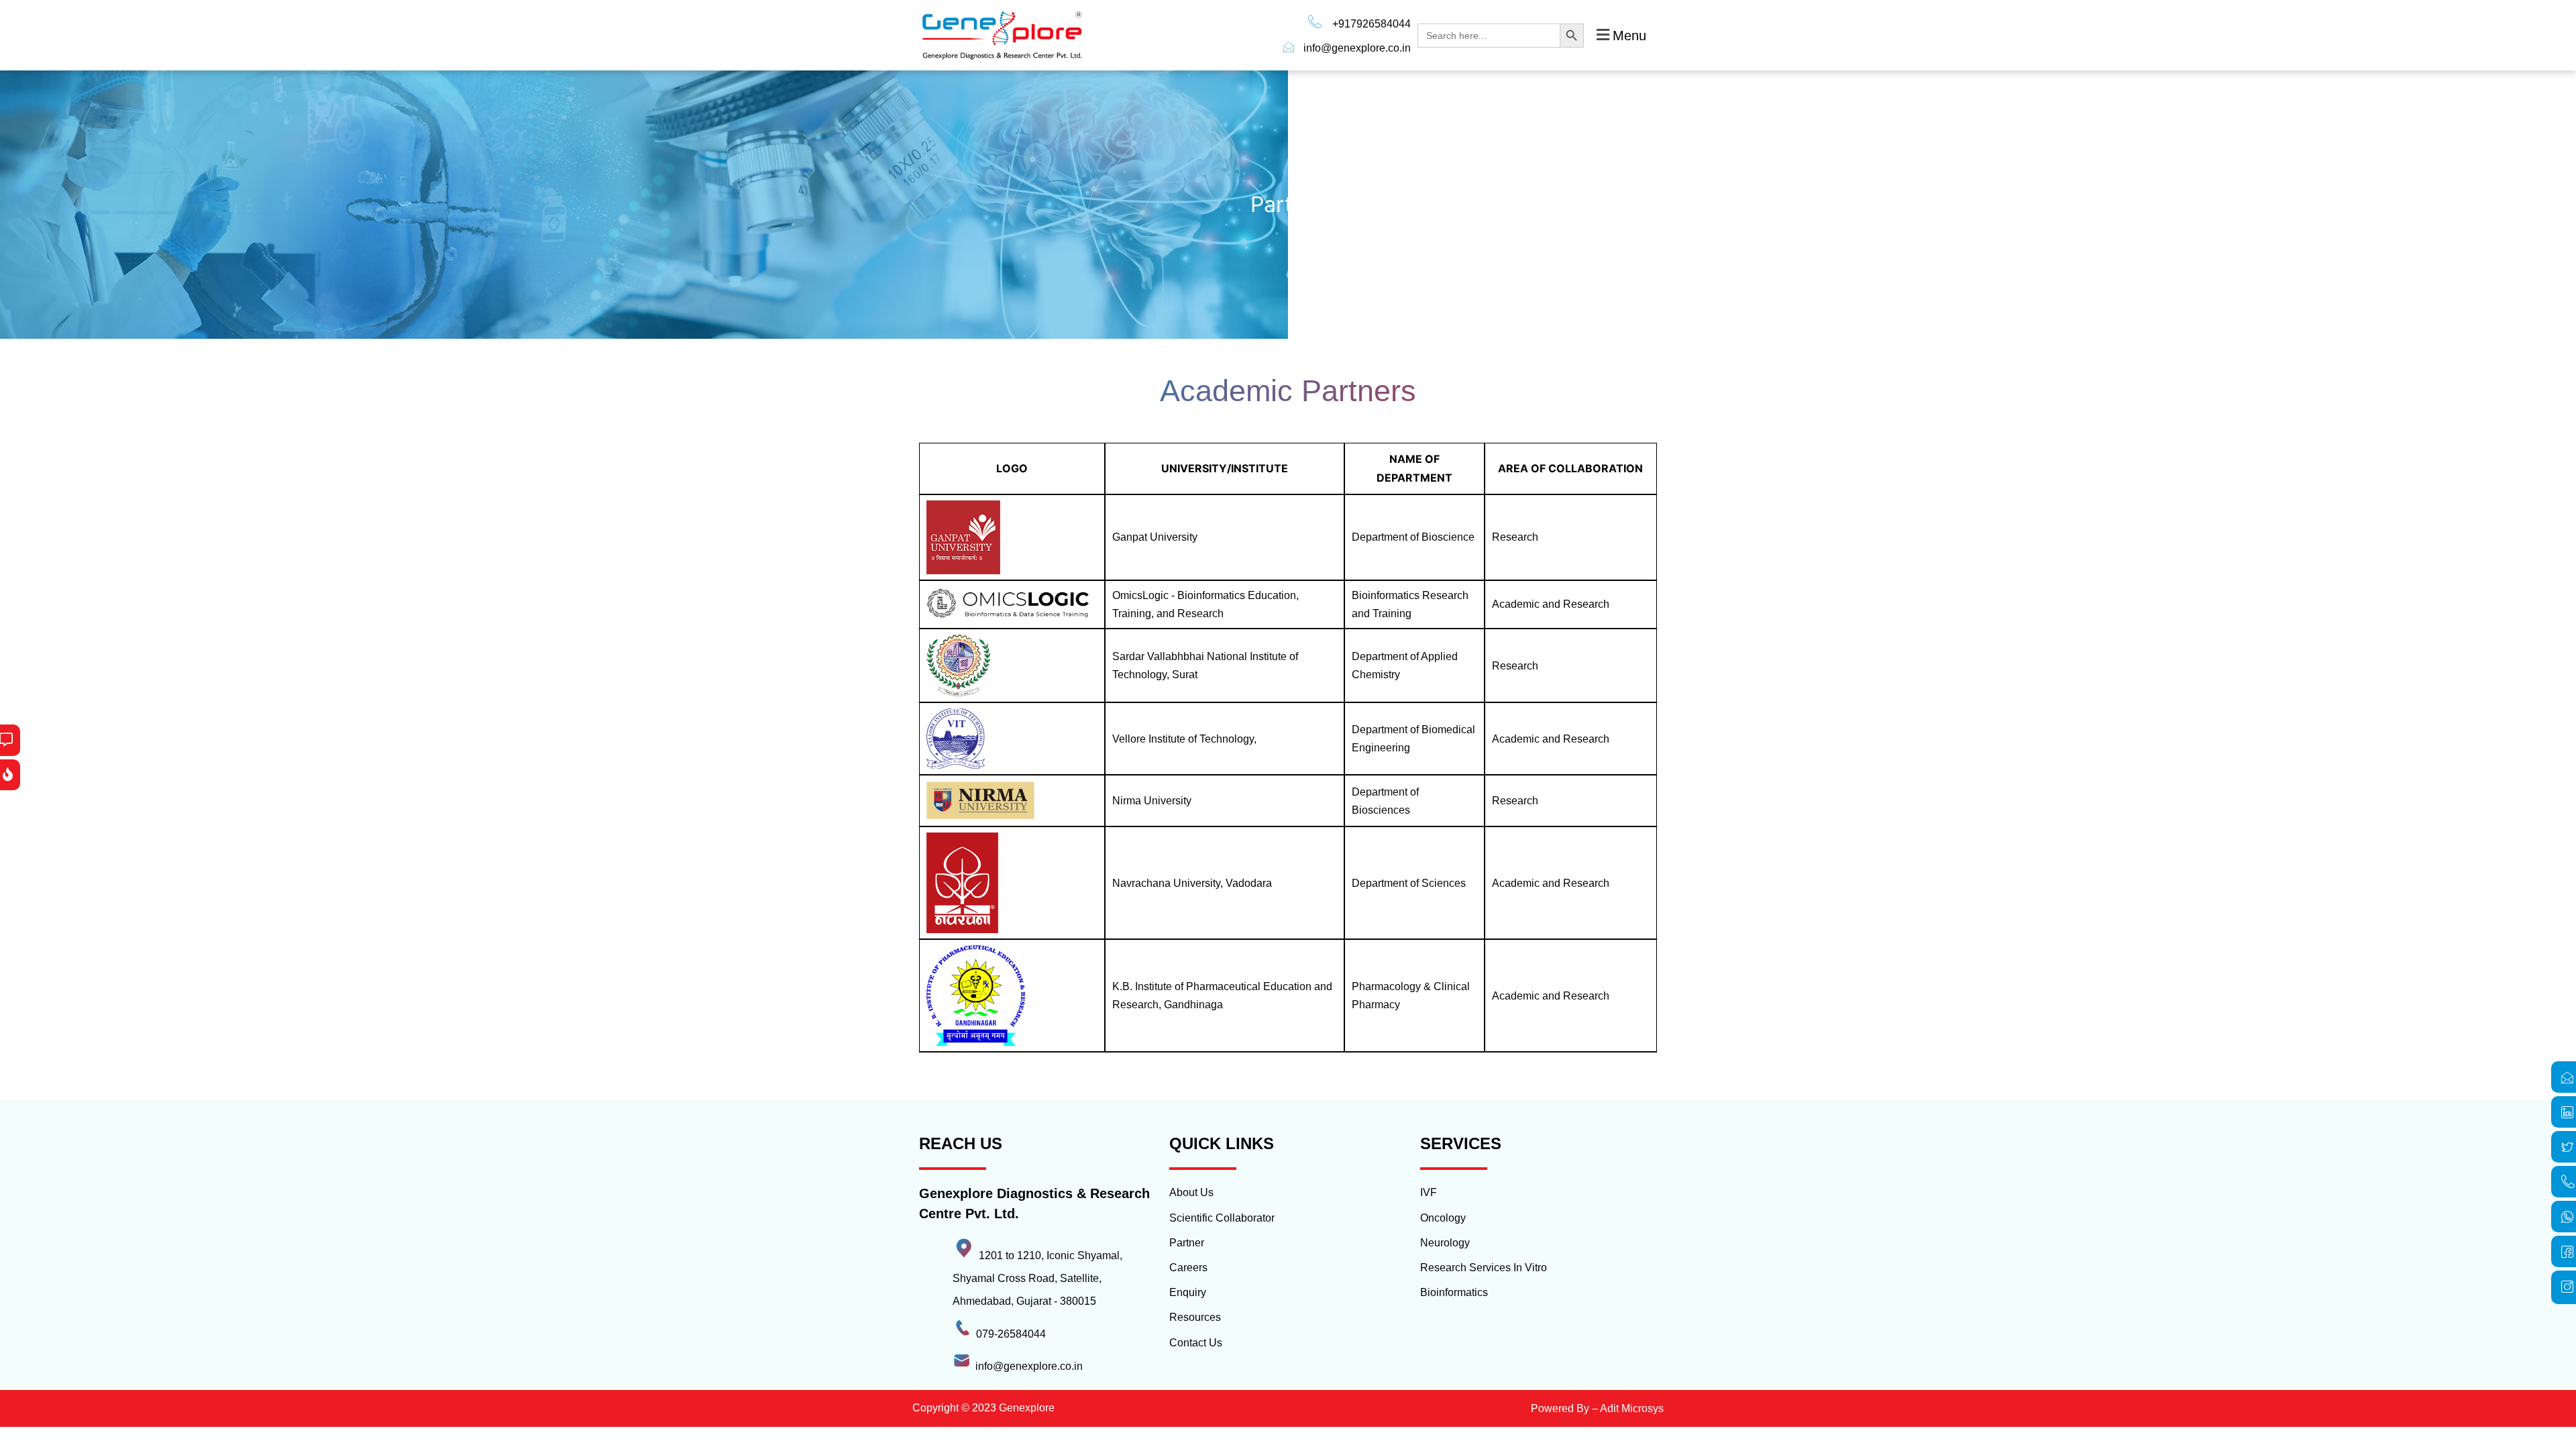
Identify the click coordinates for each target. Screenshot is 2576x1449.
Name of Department (1414, 468)
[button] (1620, 35)
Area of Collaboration (1570, 468)
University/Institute (1225, 468)
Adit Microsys (1632, 1408)
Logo (1012, 468)
